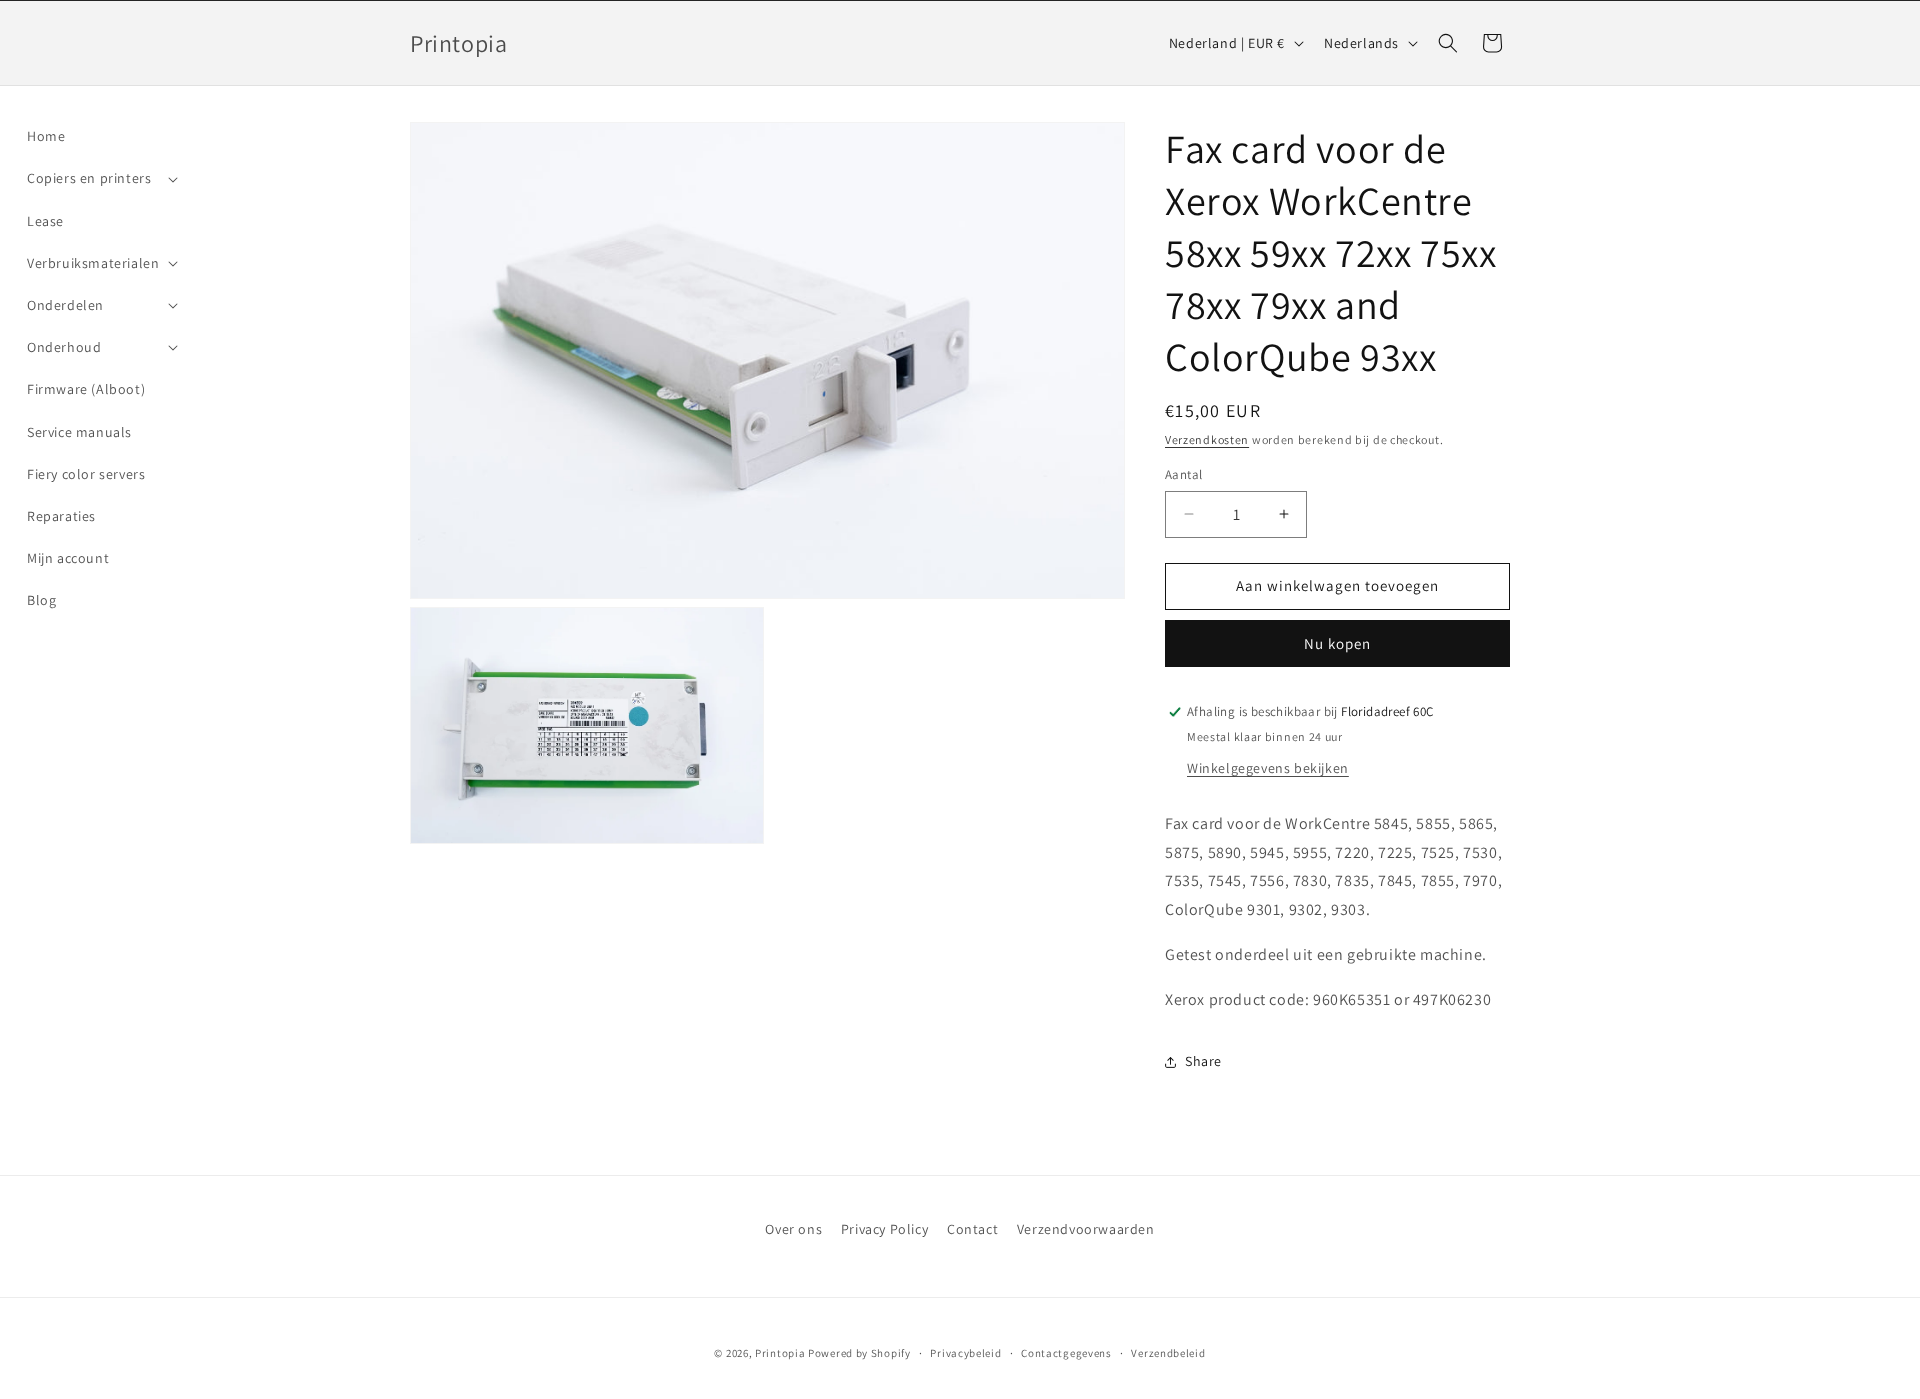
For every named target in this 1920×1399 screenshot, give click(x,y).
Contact (972, 1229)
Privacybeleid (965, 1353)
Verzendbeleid (1168, 1353)
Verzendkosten (1207, 439)
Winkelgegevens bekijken (1268, 768)
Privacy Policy (884, 1229)
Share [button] (1203, 1061)
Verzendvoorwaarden (1086, 1229)
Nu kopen (1337, 643)
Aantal (1183, 474)
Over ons (793, 1229)
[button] (100, 178)
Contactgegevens (1066, 1353)
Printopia (780, 1353)
